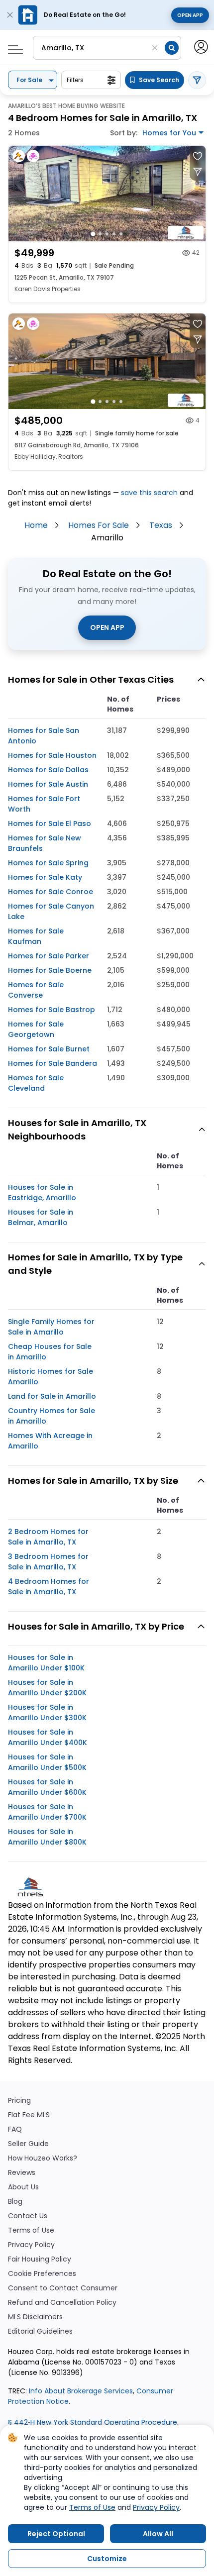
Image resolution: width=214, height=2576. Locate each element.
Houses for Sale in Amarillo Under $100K (46, 1663)
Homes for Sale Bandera (53, 1063)
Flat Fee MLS (29, 2115)
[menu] (12, 47)
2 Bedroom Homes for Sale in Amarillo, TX (48, 1537)
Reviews (22, 2173)
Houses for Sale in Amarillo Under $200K (47, 1688)
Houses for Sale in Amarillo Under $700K (47, 1812)
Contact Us (28, 2216)
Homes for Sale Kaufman (36, 936)
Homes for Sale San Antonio (44, 736)
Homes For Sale (99, 525)
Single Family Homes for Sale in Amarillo (51, 1327)
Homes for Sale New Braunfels (45, 843)
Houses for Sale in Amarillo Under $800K (47, 1837)
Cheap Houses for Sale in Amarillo (50, 1352)
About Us (23, 2187)
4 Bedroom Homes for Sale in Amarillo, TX (49, 1587)
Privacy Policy (31, 2245)
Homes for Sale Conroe (51, 892)
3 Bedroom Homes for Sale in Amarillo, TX (48, 1562)
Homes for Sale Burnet (49, 1049)
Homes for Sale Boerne (50, 970)
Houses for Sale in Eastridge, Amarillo (42, 1192)
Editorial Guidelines (40, 2331)
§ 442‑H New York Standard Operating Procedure (93, 2422)
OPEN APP (107, 627)
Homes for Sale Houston (52, 755)
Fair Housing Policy (40, 2259)
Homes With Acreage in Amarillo (50, 1441)
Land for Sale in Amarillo (52, 1396)
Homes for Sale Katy (45, 877)
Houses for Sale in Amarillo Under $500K (47, 1762)
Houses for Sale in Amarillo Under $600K (47, 1787)
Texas (161, 525)
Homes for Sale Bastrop (52, 1010)
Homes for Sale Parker (49, 956)
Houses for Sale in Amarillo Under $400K (48, 1737)
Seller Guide (28, 2144)
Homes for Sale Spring (48, 863)
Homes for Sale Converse (36, 990)
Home (36, 525)
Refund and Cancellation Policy (62, 2303)
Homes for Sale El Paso (50, 824)
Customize (107, 2559)
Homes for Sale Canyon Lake (51, 911)
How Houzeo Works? (43, 2158)
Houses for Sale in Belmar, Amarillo (41, 1217)
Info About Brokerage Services (80, 2391)
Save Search (159, 80)
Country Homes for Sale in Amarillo (52, 1416)
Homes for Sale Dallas (48, 770)
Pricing (19, 2101)
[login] (200, 46)
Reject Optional (56, 2534)
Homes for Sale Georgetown (36, 1029)
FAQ (15, 2129)
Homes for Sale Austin (48, 784)
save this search (149, 493)
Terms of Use (31, 2230)
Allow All (158, 2534)
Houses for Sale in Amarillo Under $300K (47, 1712)
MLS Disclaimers (35, 2317)
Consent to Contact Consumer (63, 2288)
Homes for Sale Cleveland (36, 1083)
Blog (15, 2202)
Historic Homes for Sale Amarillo (51, 1377)
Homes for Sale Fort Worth (44, 804)
